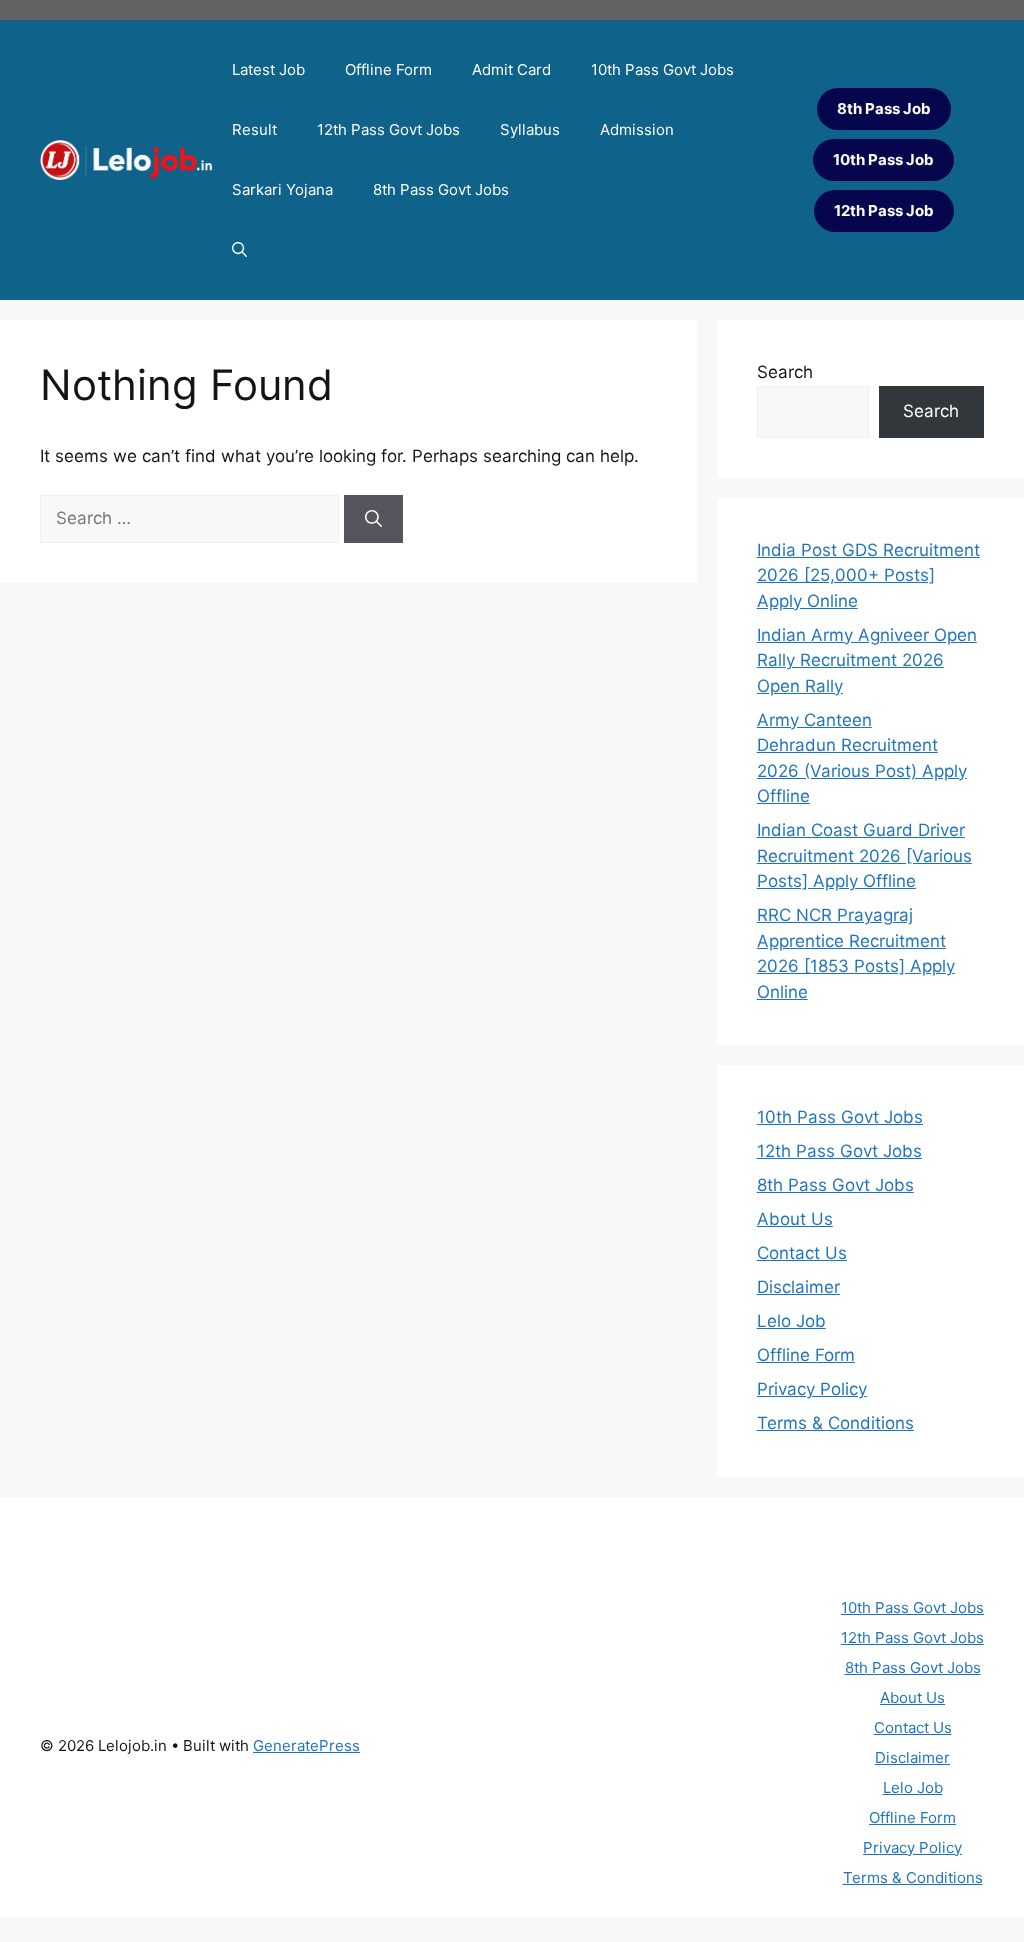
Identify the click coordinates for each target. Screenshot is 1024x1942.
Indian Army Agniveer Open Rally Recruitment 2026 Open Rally (867, 660)
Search (785, 372)
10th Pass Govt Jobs (662, 69)
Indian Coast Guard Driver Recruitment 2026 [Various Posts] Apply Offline (864, 855)
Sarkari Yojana (282, 189)
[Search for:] (192, 518)
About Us (795, 1219)
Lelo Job (791, 1321)
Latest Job (268, 69)
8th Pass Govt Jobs (441, 189)
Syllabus (530, 129)
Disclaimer (798, 1287)
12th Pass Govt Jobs (388, 129)
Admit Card (511, 69)
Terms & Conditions (835, 1423)
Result (254, 129)
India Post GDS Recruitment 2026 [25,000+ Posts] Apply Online (868, 575)
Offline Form (388, 69)
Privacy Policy (812, 1389)
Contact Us (802, 1253)
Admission (637, 129)
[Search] (373, 519)
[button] (239, 250)
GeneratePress (306, 1745)
